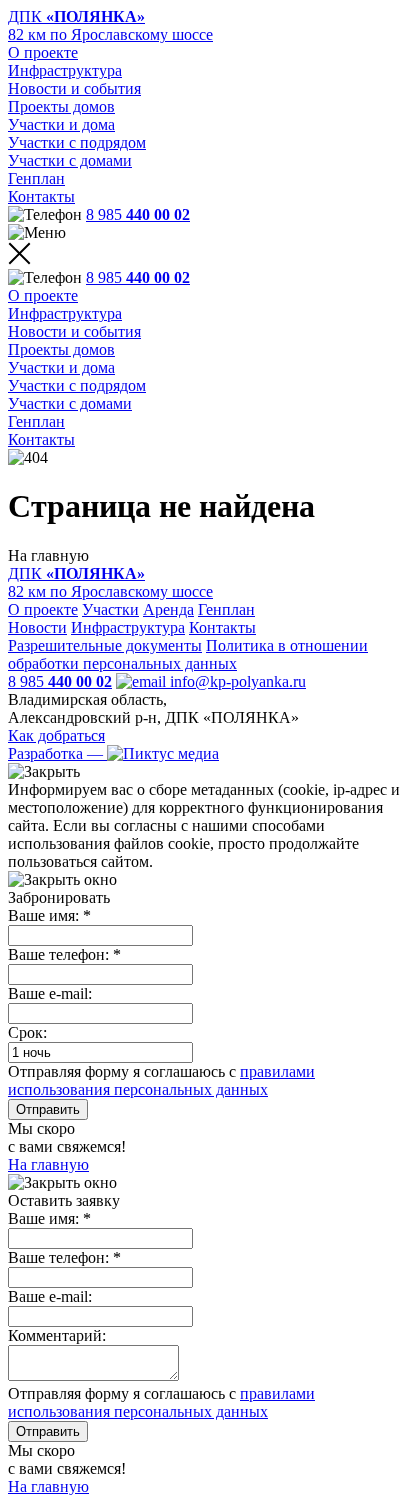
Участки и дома (61, 124)
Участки (110, 609)
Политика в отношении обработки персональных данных (188, 654)
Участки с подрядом (77, 142)
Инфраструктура (65, 70)
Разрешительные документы (105, 645)
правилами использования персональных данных (161, 1080)
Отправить (48, 1109)
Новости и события (74, 88)
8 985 (138, 214)
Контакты (41, 196)
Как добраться (56, 735)
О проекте (43, 52)
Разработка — (57, 753)
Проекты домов (61, 106)
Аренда (168, 609)
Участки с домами (70, 160)
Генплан (36, 178)
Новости (37, 627)
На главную (48, 1164)
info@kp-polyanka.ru (236, 681)
